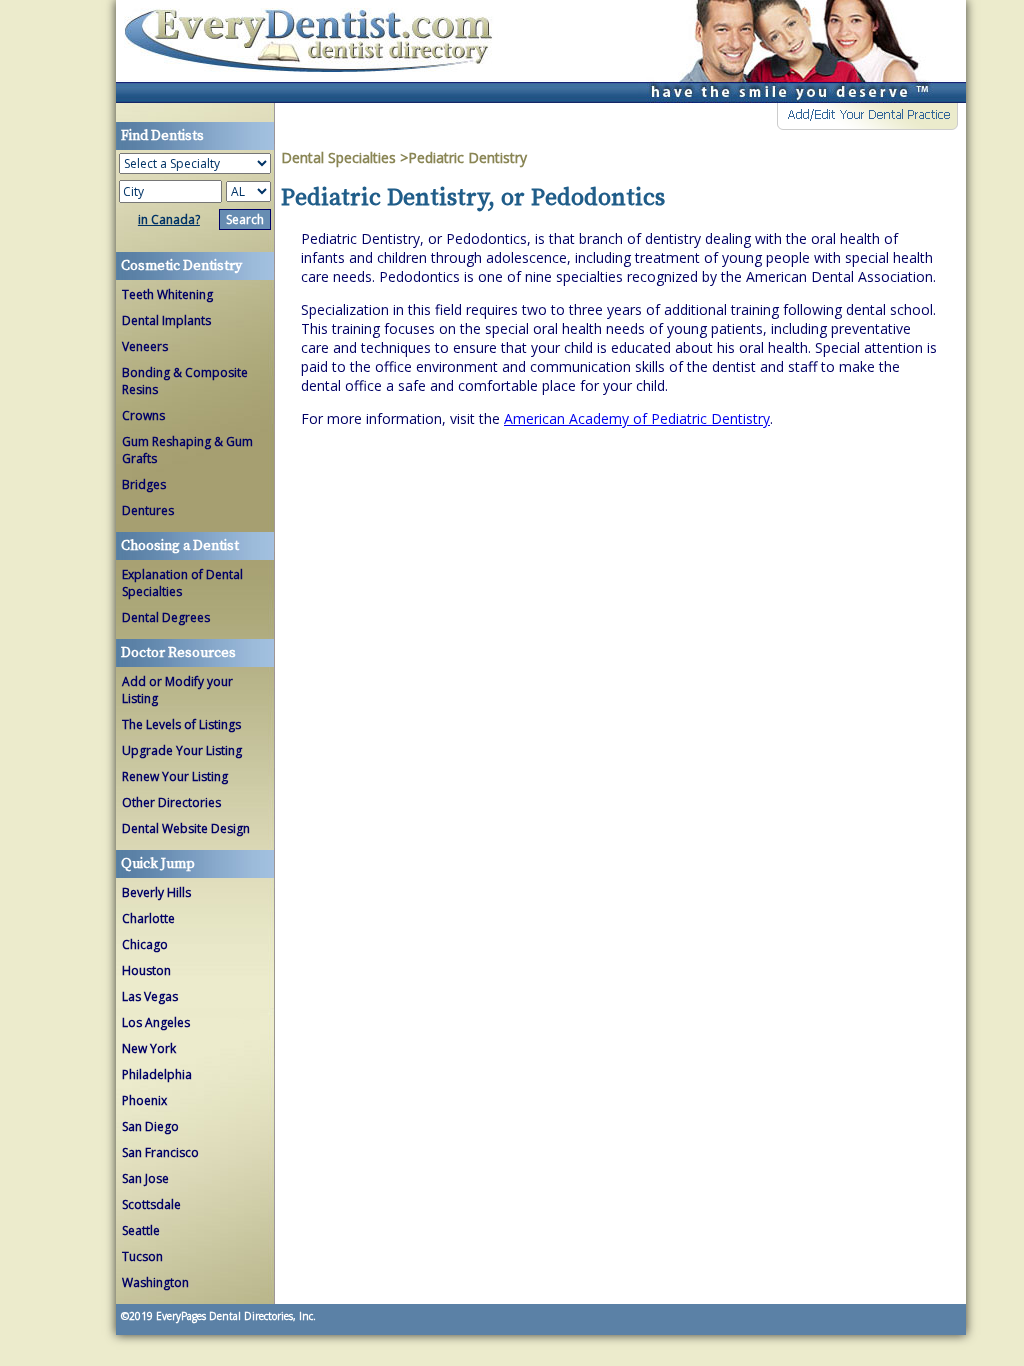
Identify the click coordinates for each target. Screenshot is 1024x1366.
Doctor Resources (178, 653)
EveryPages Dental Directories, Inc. (234, 1316)
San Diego (150, 1126)
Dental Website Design (186, 828)
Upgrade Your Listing (182, 750)
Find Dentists (316, 51)
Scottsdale (151, 1204)
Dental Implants (166, 320)
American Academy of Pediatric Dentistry (637, 418)
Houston (146, 970)
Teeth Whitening (167, 294)
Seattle (141, 1230)
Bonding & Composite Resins (185, 381)
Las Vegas (150, 996)
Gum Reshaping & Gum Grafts (187, 450)
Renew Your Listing (175, 776)
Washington (155, 1282)
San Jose (145, 1178)
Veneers (145, 346)
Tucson (142, 1256)
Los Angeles (156, 1022)
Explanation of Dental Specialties (182, 583)
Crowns (143, 415)
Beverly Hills (156, 892)
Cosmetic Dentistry (181, 266)
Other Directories (171, 802)
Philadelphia (157, 1074)
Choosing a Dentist (180, 546)
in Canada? (169, 219)
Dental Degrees (166, 617)
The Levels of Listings (181, 724)
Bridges (144, 484)
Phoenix (144, 1100)
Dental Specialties (340, 157)
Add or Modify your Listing (177, 690)
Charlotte (148, 918)
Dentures (148, 510)
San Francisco (160, 1152)
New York (149, 1048)
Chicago (145, 944)
